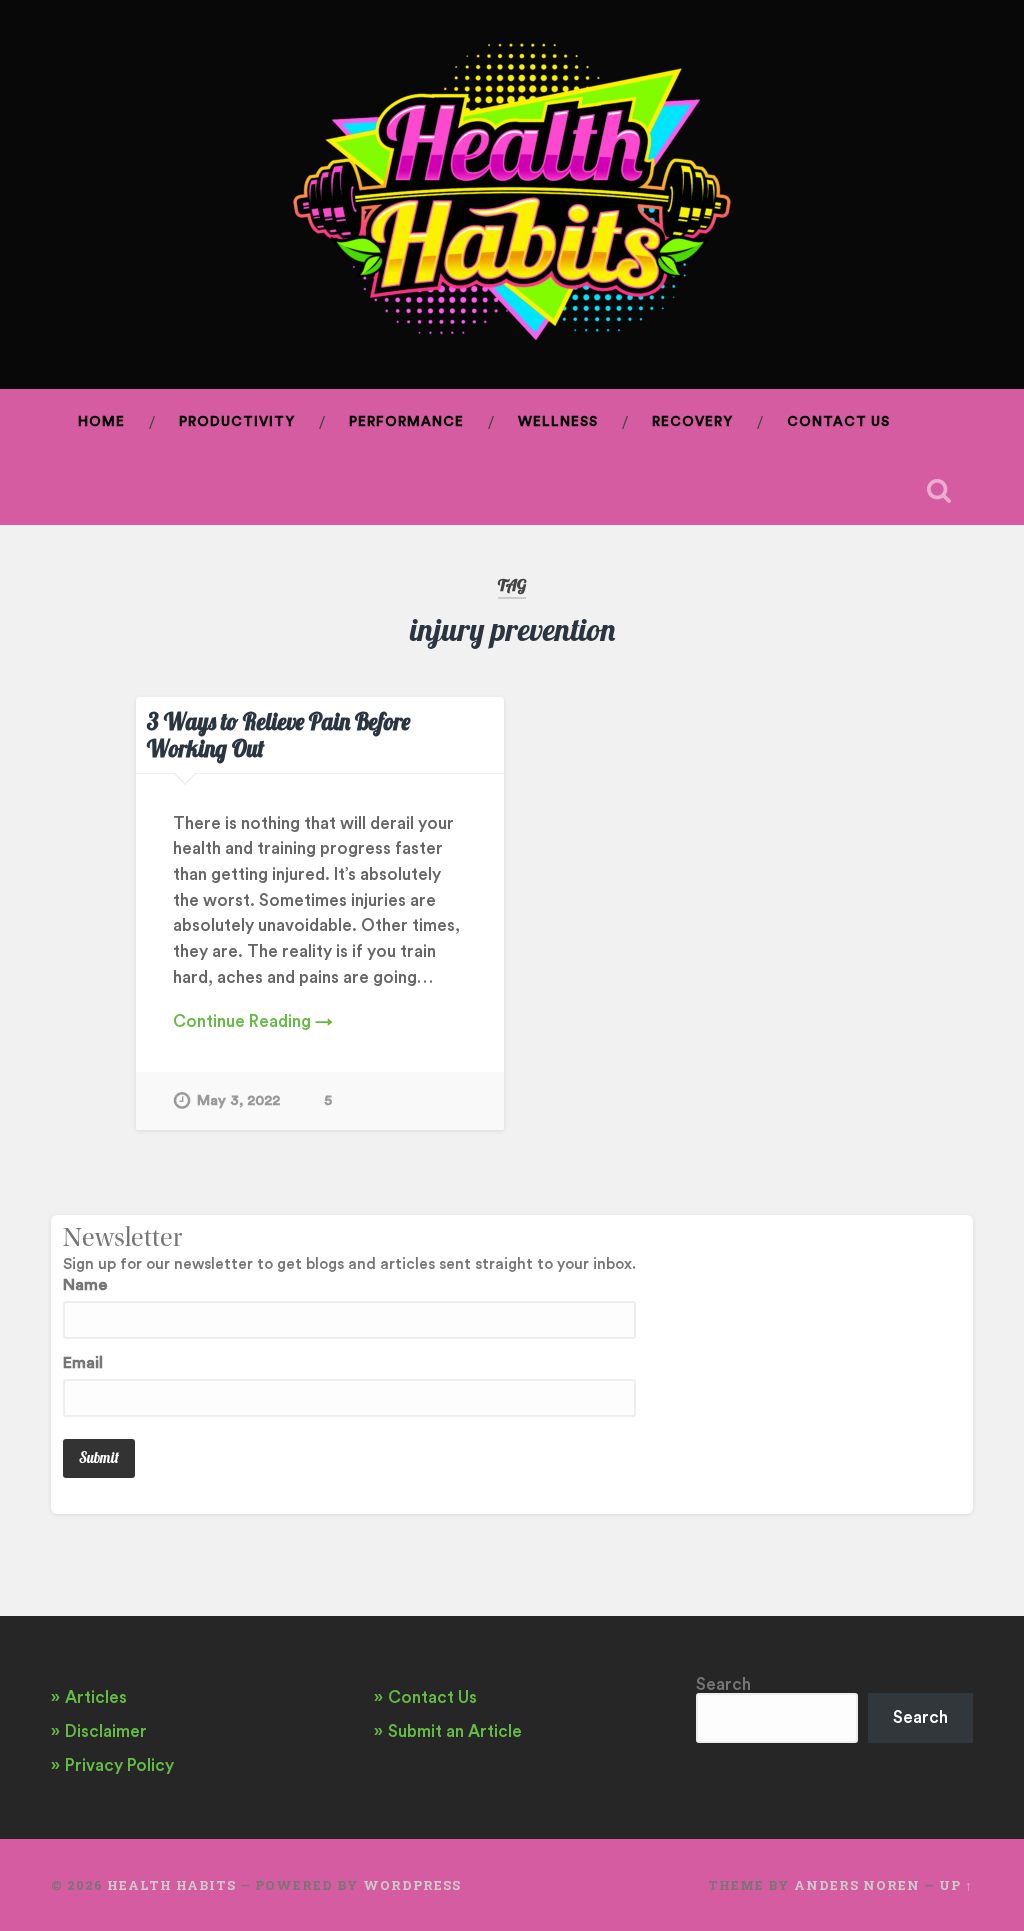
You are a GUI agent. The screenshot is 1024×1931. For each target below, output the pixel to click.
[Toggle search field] (939, 491)
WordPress (412, 1885)
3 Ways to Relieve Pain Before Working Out (278, 735)
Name (85, 1285)
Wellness (558, 422)
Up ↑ (956, 1885)
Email (83, 1363)
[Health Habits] (512, 194)
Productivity (237, 422)
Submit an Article (455, 1731)
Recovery (692, 422)
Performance (406, 422)
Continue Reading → (253, 1021)
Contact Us (838, 422)
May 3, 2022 (238, 1100)
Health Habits (171, 1885)
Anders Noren (857, 1885)
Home (101, 422)
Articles (96, 1697)
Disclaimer (106, 1731)
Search (723, 1684)
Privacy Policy (119, 1765)
